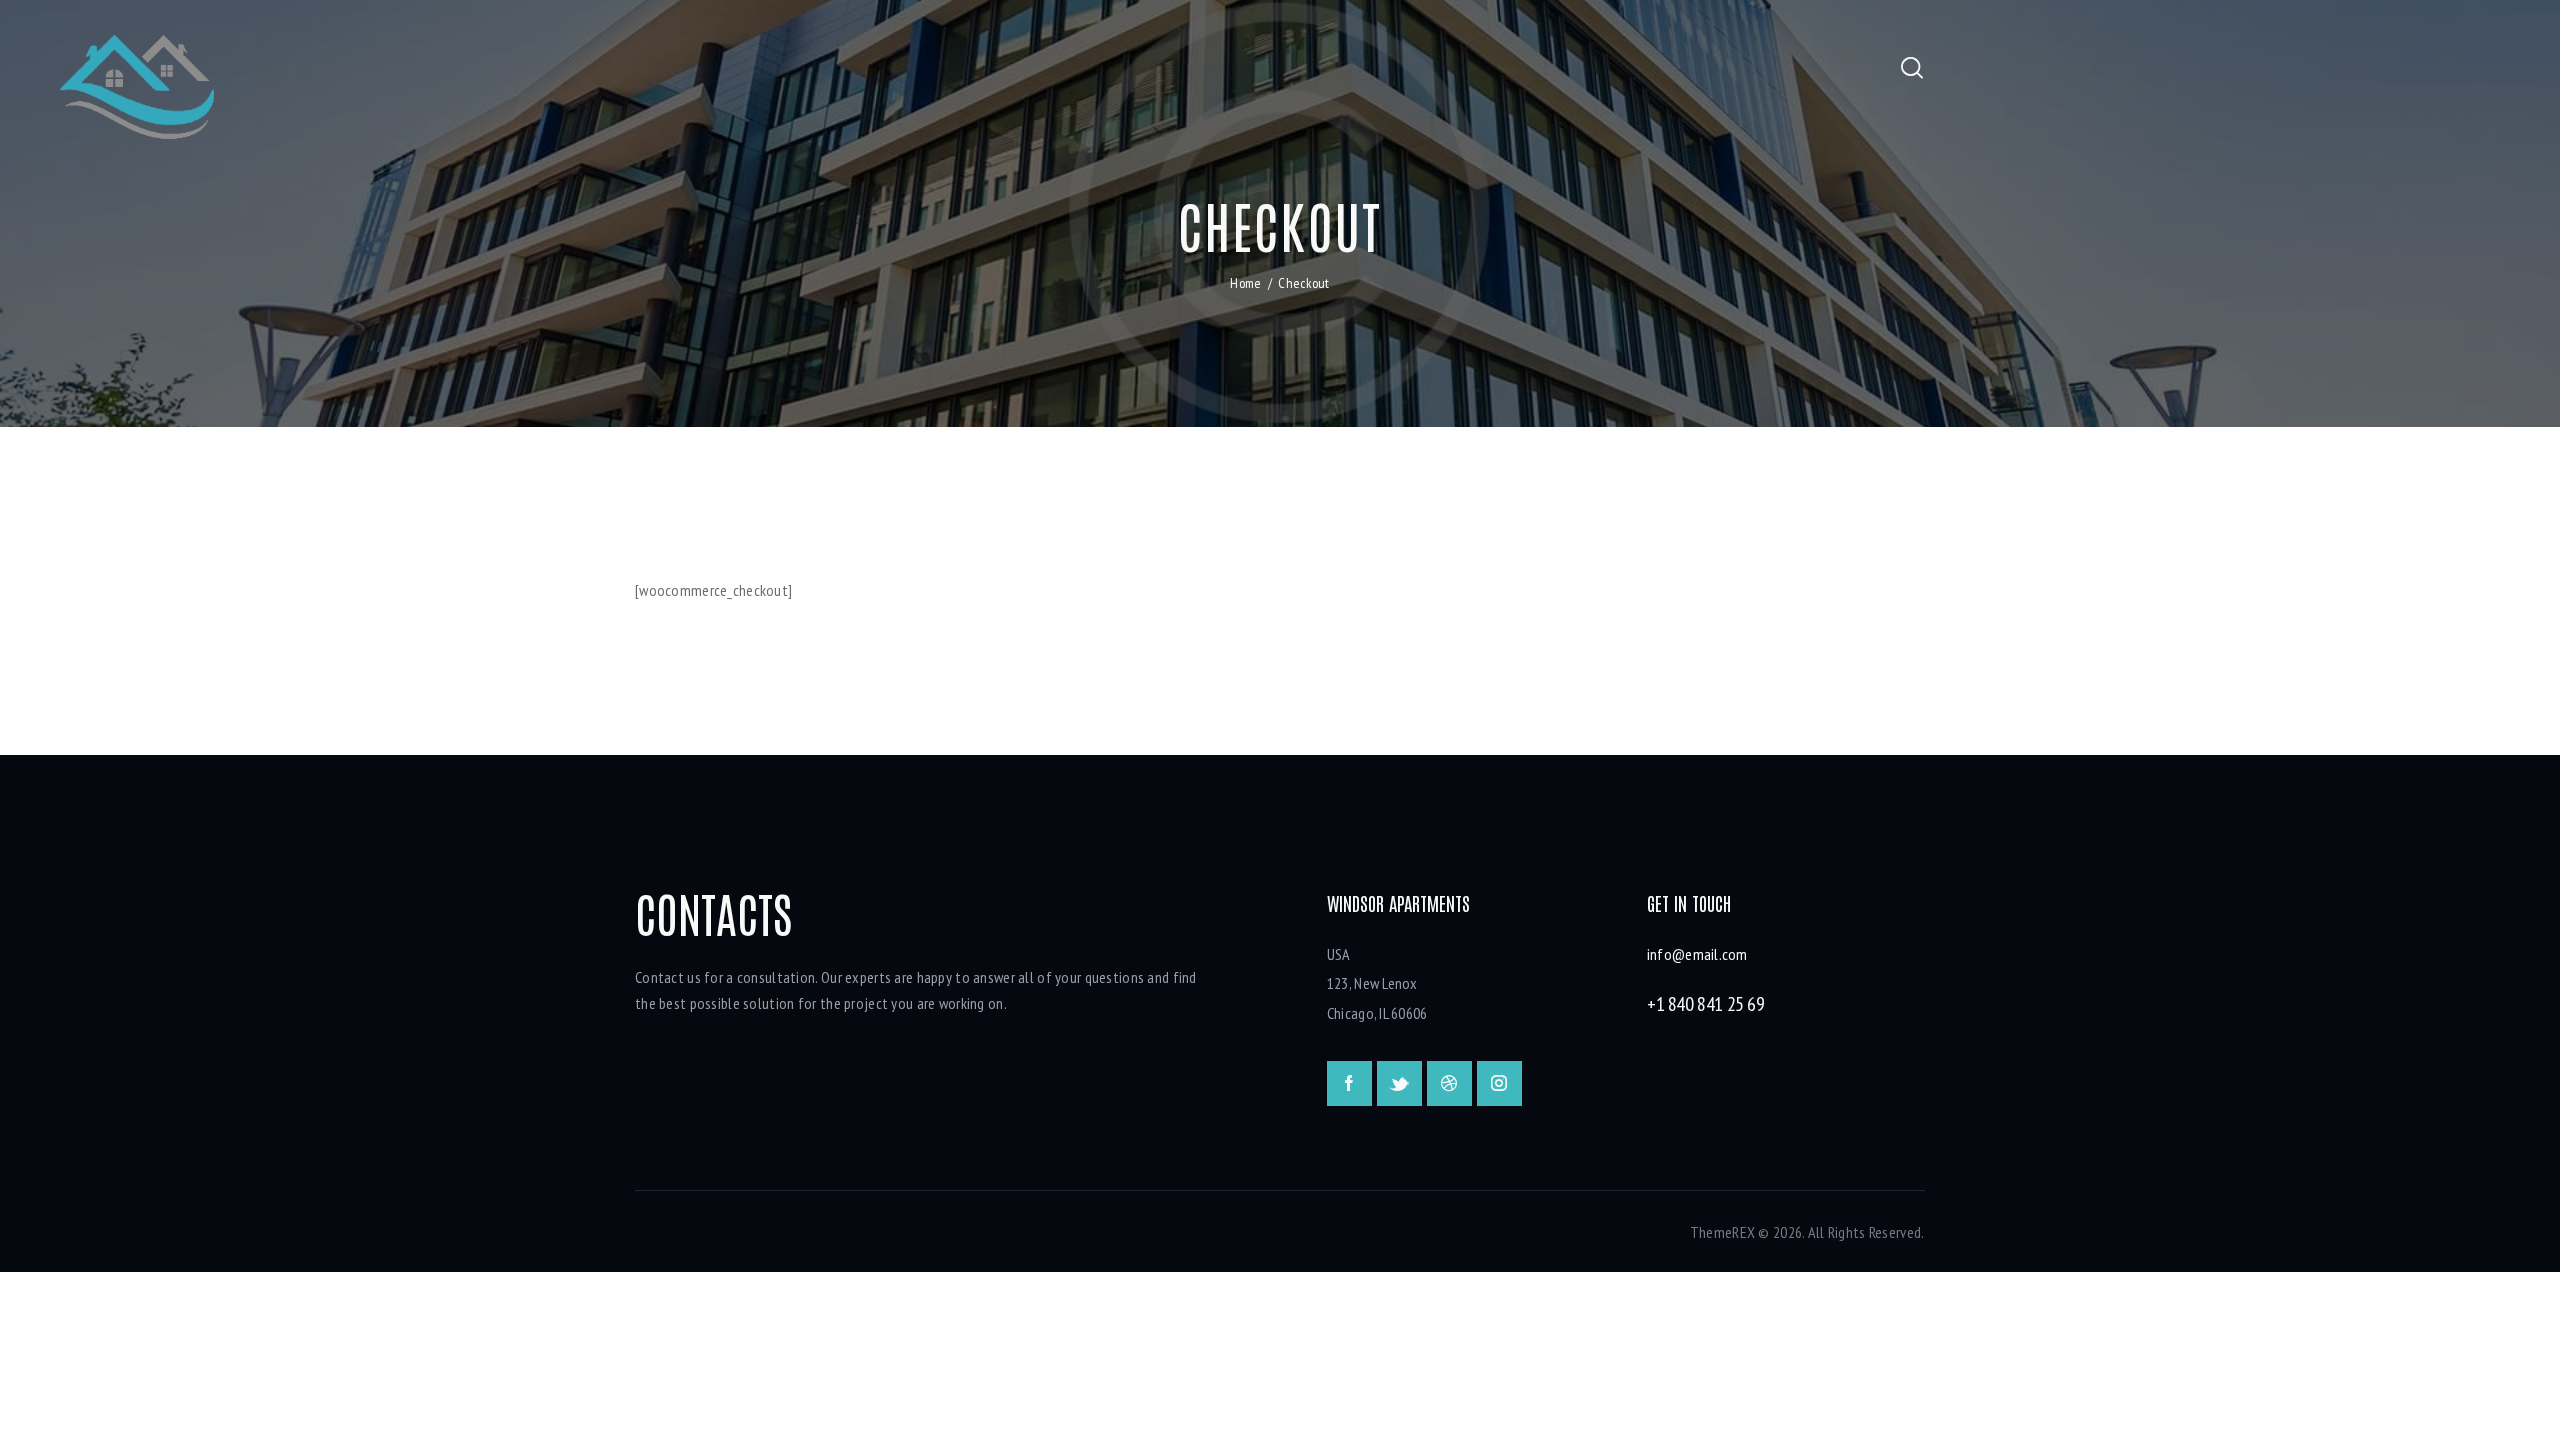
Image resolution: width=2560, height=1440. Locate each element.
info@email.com (1697, 954)
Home (1245, 283)
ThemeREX (1722, 1232)
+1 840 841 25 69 (1706, 1004)
